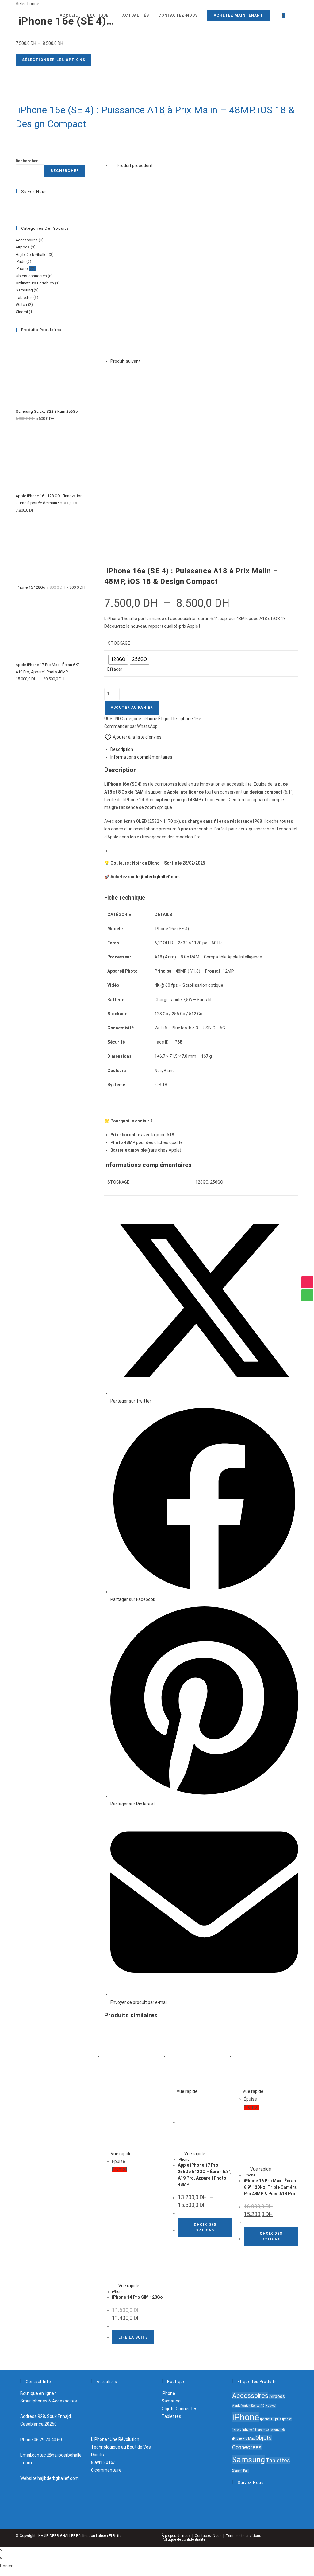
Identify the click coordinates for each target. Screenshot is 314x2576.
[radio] (118, 660)
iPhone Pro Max (243, 2439)
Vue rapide (121, 2154)
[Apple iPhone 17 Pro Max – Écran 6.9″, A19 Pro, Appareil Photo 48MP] (204, 459)
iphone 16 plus (271, 2419)
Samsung (24, 290)
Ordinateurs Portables (35, 283)
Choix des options (205, 2227)
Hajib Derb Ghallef (32, 254)
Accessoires (27, 240)
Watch (21, 304)
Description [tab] (122, 749)
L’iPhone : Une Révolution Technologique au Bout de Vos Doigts (121, 2447)
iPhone (151, 719)
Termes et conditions (243, 2536)
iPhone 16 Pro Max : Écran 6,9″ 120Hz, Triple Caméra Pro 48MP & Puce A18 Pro (270, 2187)
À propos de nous (176, 2536)
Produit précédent (135, 166)
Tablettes (24, 297)
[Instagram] (18, 210)
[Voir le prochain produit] (144, 361)
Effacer (115, 669)
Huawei (271, 2406)
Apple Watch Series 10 (248, 2406)
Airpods (23, 247)
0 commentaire (106, 2470)
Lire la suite (133, 2337)
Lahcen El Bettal (109, 2536)
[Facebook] (18, 203)
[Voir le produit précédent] (113, 166)
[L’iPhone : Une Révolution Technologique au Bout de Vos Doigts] (114, 2412)
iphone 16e (190, 719)
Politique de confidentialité (183, 2539)
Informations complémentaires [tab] (141, 757)
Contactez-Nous (208, 2536)
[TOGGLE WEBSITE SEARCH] (296, 15)
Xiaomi (22, 312)
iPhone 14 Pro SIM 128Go (137, 2297)
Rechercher (27, 161)
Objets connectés (31, 276)
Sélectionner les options (54, 60)
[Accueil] (159, 115)
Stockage (119, 643)
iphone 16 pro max (256, 2430)
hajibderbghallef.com (158, 877)
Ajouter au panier (132, 708)
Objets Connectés (180, 2409)
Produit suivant (125, 361)
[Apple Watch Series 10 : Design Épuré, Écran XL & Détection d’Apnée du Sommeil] (204, 263)
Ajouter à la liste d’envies (137, 737)
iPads (21, 262)
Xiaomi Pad (240, 2471)
